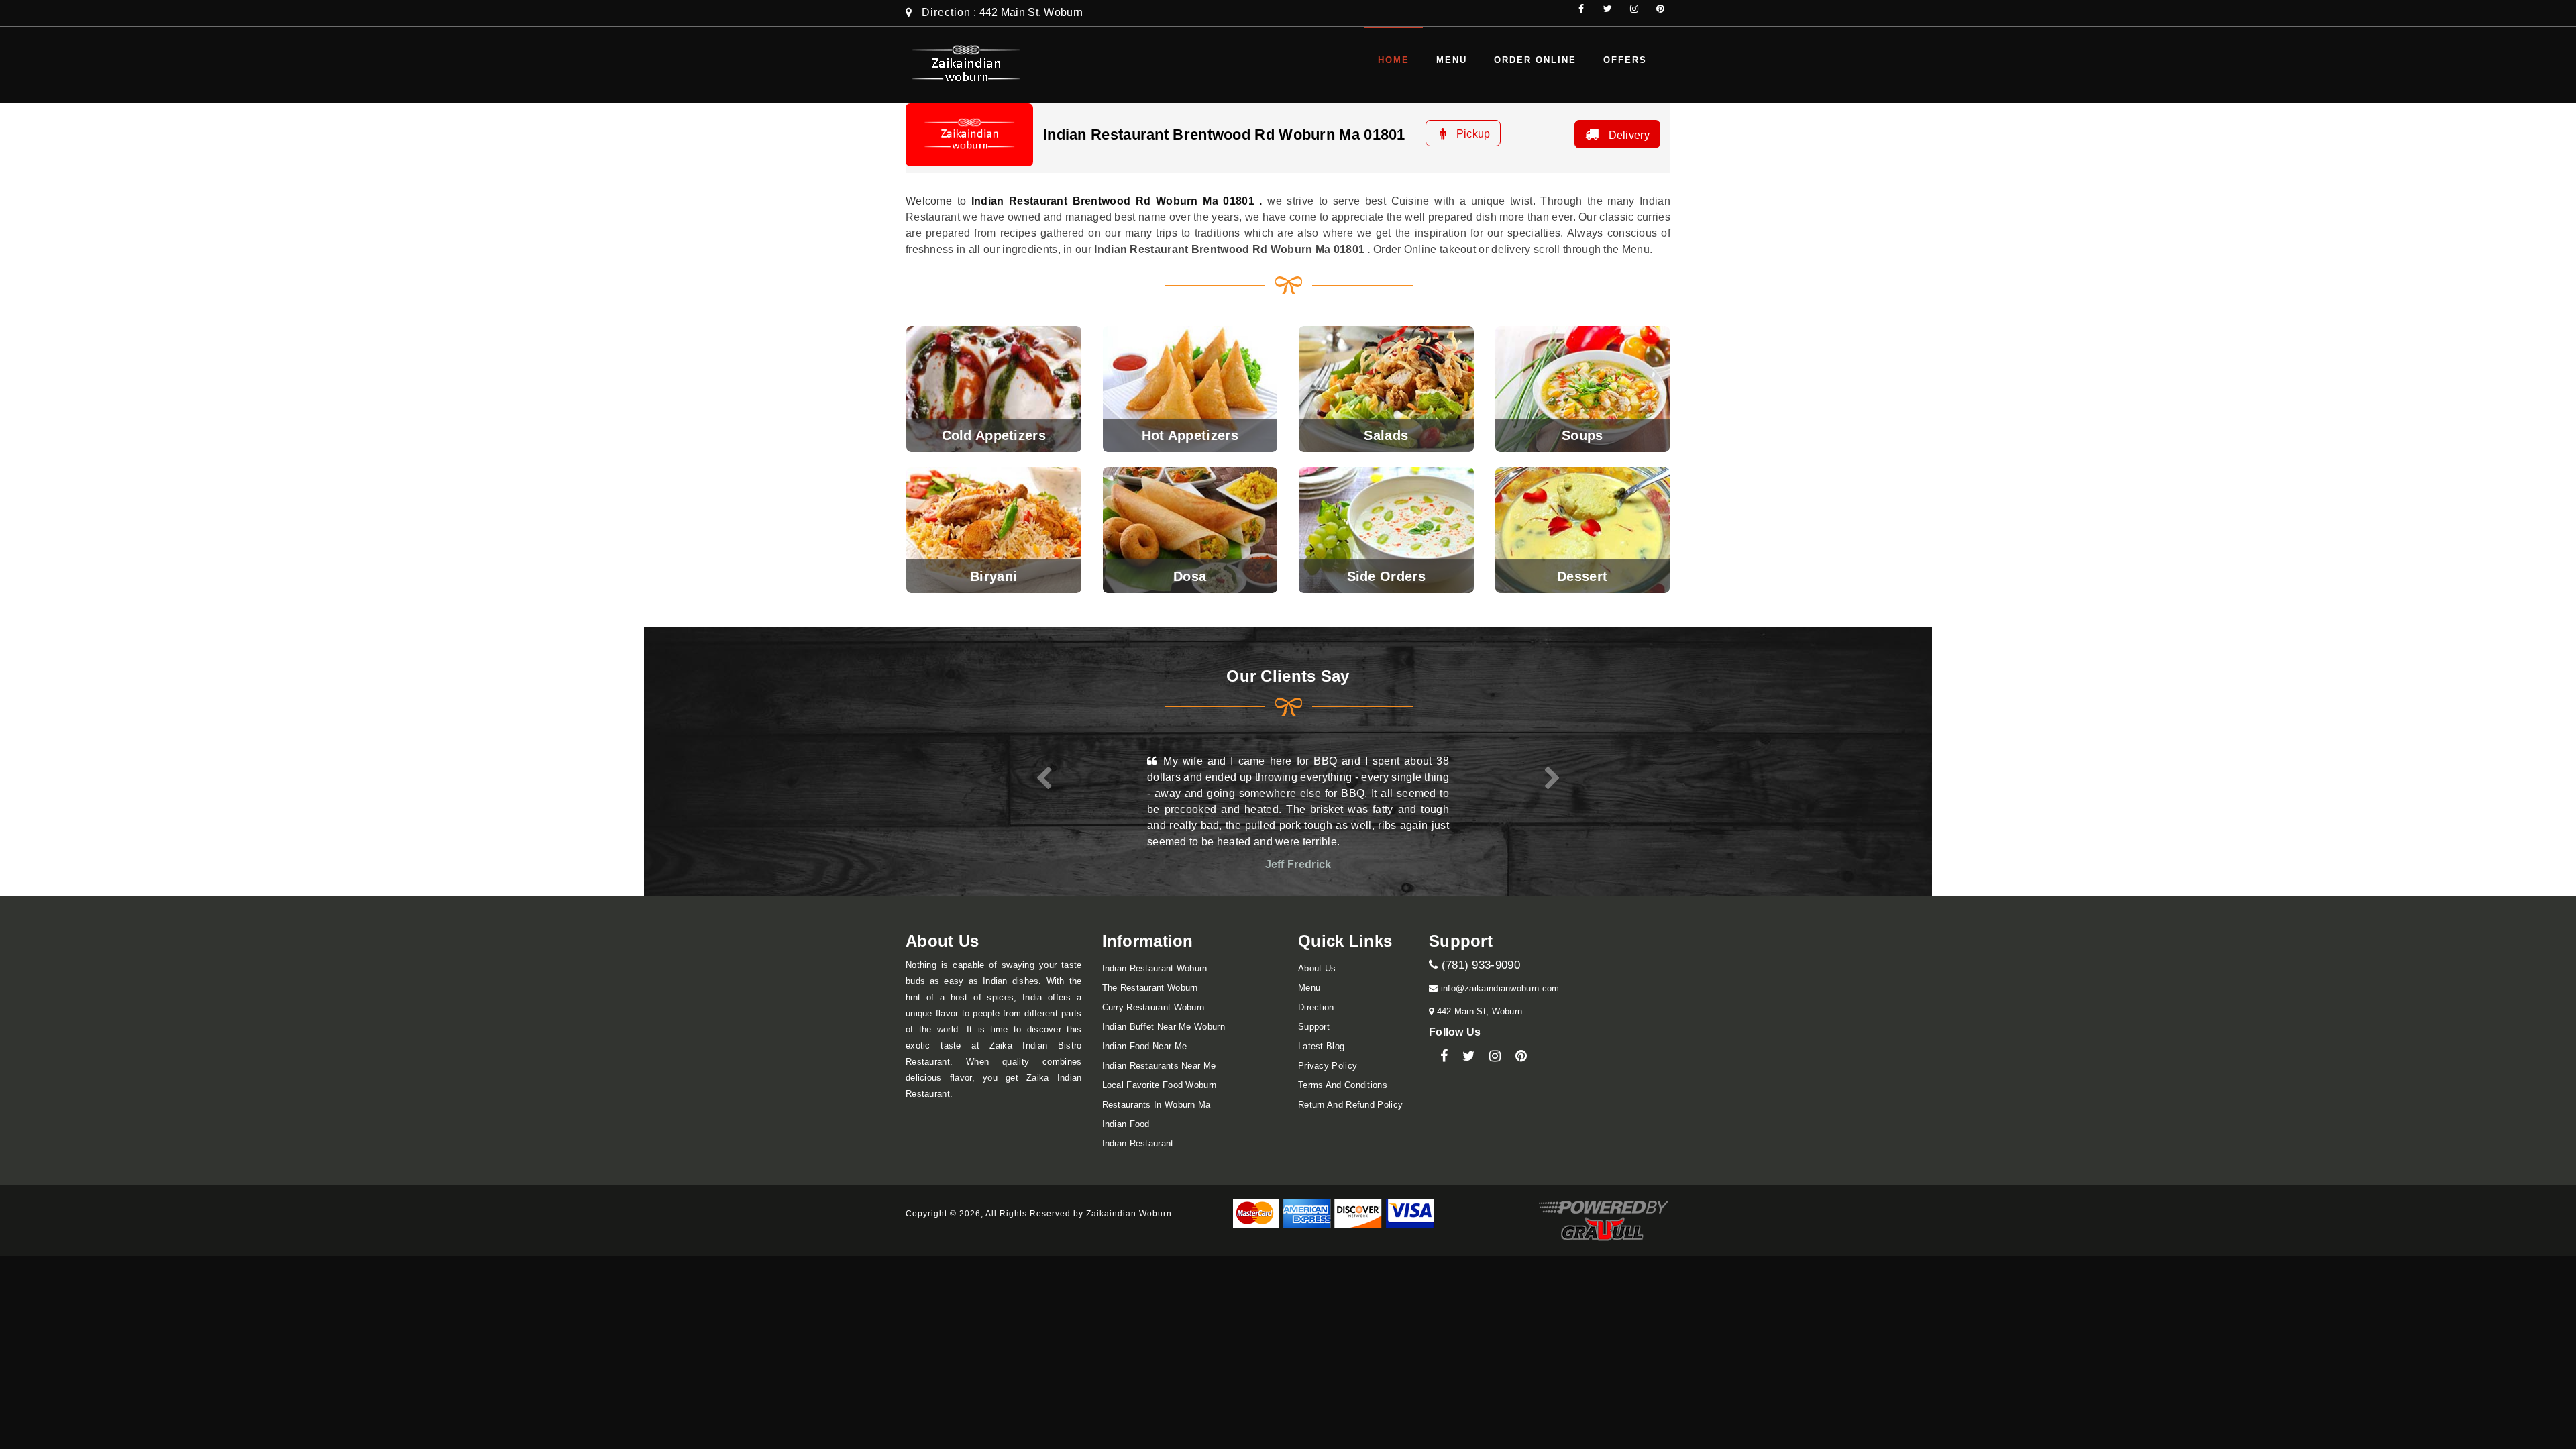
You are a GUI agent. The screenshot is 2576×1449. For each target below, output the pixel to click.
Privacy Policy (1328, 1066)
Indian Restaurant (1138, 1143)
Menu (1452, 60)
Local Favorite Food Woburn (1160, 1085)
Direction (946, 12)
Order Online (1535, 60)
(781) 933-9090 (1479, 965)
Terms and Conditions (1343, 1085)
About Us (1317, 968)
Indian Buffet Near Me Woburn (1164, 1027)
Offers (1625, 60)
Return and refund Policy (1350, 1105)
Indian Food (1126, 1124)
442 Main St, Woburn (1478, 1011)
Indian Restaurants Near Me (1159, 1066)
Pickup (1471, 134)
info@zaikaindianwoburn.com (1498, 988)
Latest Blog (1321, 1046)
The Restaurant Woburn (1150, 988)
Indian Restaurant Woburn (1155, 968)
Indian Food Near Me (1145, 1046)
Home (1394, 60)
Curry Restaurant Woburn (1153, 1007)
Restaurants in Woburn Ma (1157, 1105)
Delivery (1627, 135)
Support (1314, 1027)
